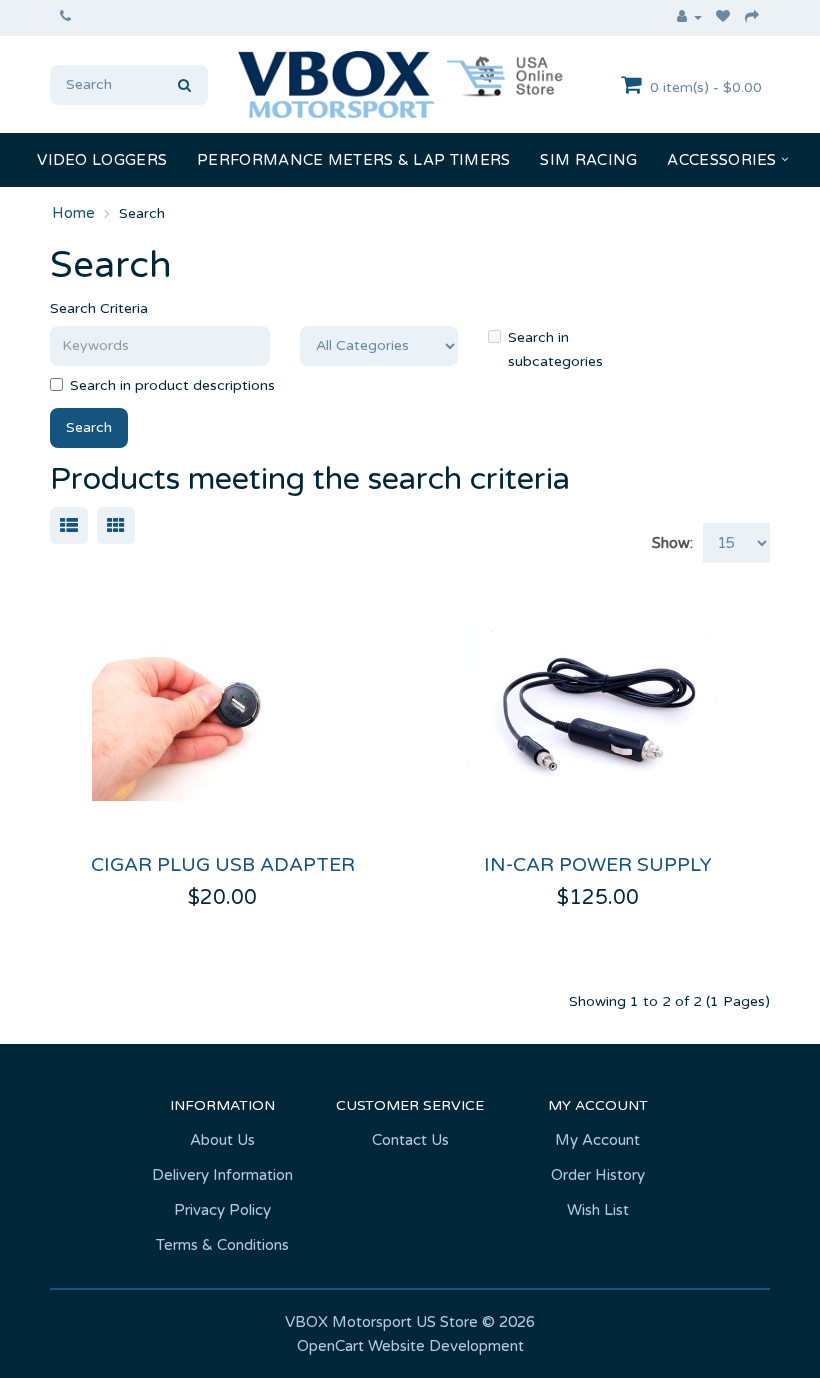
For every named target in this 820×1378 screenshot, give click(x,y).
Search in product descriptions (172, 385)
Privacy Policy (222, 1210)
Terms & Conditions (222, 1245)
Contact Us (410, 1140)
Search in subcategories (555, 349)
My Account (597, 1140)
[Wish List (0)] (723, 18)
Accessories (721, 160)
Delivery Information (222, 1175)
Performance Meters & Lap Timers (353, 160)
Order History (598, 1175)
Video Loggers (102, 160)
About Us (222, 1140)
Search (142, 213)
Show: (672, 543)
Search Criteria (99, 308)
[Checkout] (752, 18)
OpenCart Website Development (410, 1346)
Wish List (598, 1210)
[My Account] (689, 18)
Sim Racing (588, 160)
